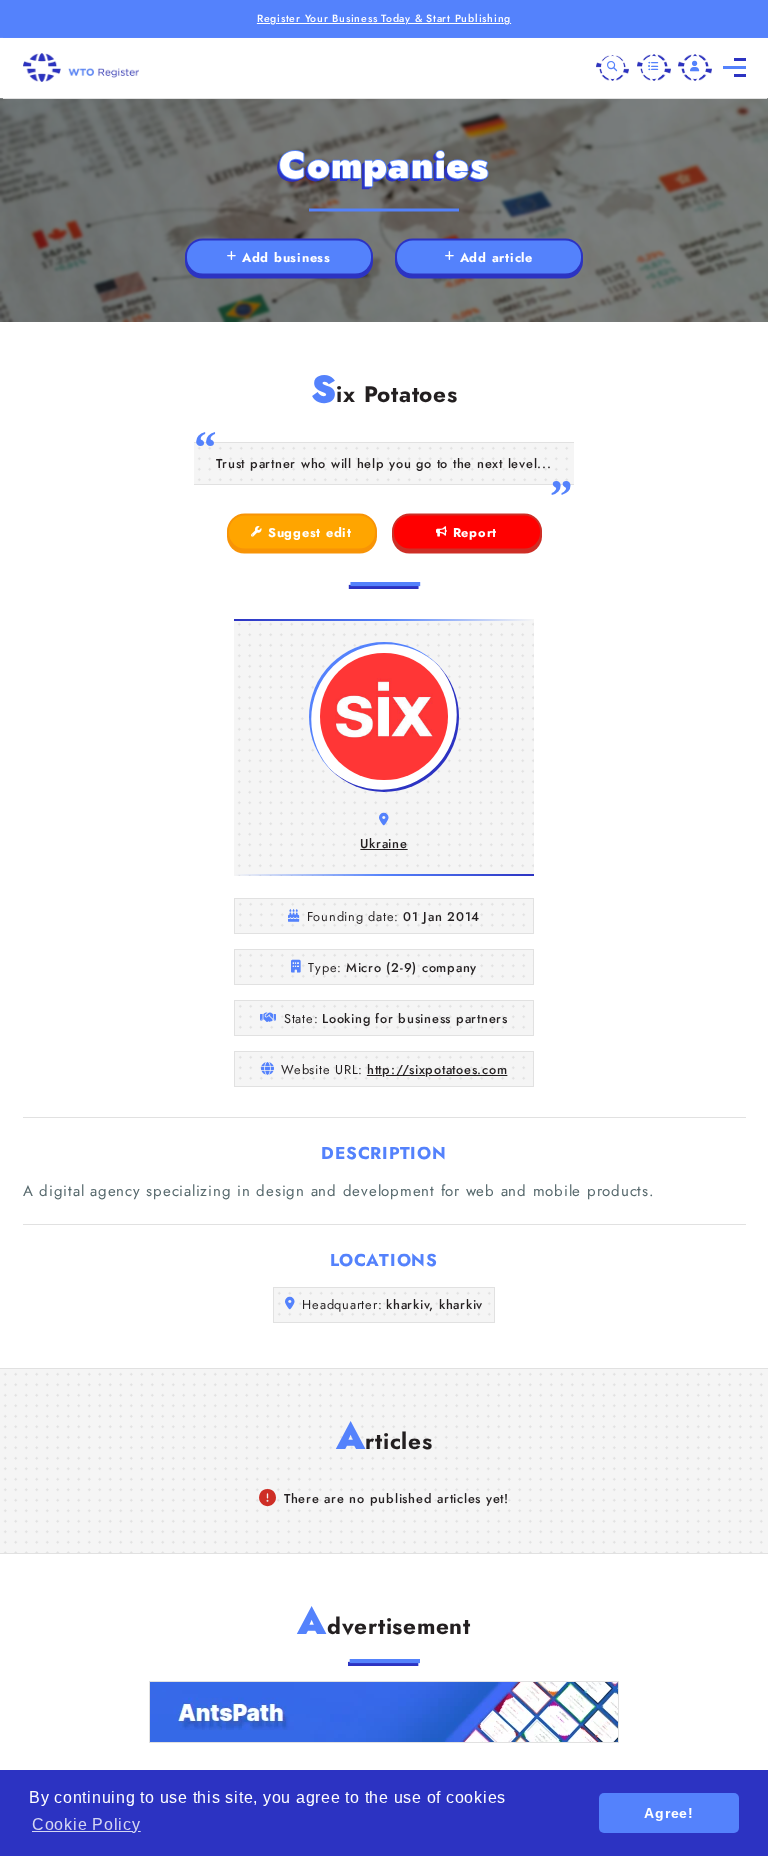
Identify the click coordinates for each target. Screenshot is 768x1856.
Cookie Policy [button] (86, 1824)
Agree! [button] (669, 1813)
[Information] (654, 68)
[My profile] (695, 68)
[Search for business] (613, 68)
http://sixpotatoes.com (437, 1069)
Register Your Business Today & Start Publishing (384, 18)
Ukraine (383, 843)
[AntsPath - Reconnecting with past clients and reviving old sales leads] (384, 1712)
